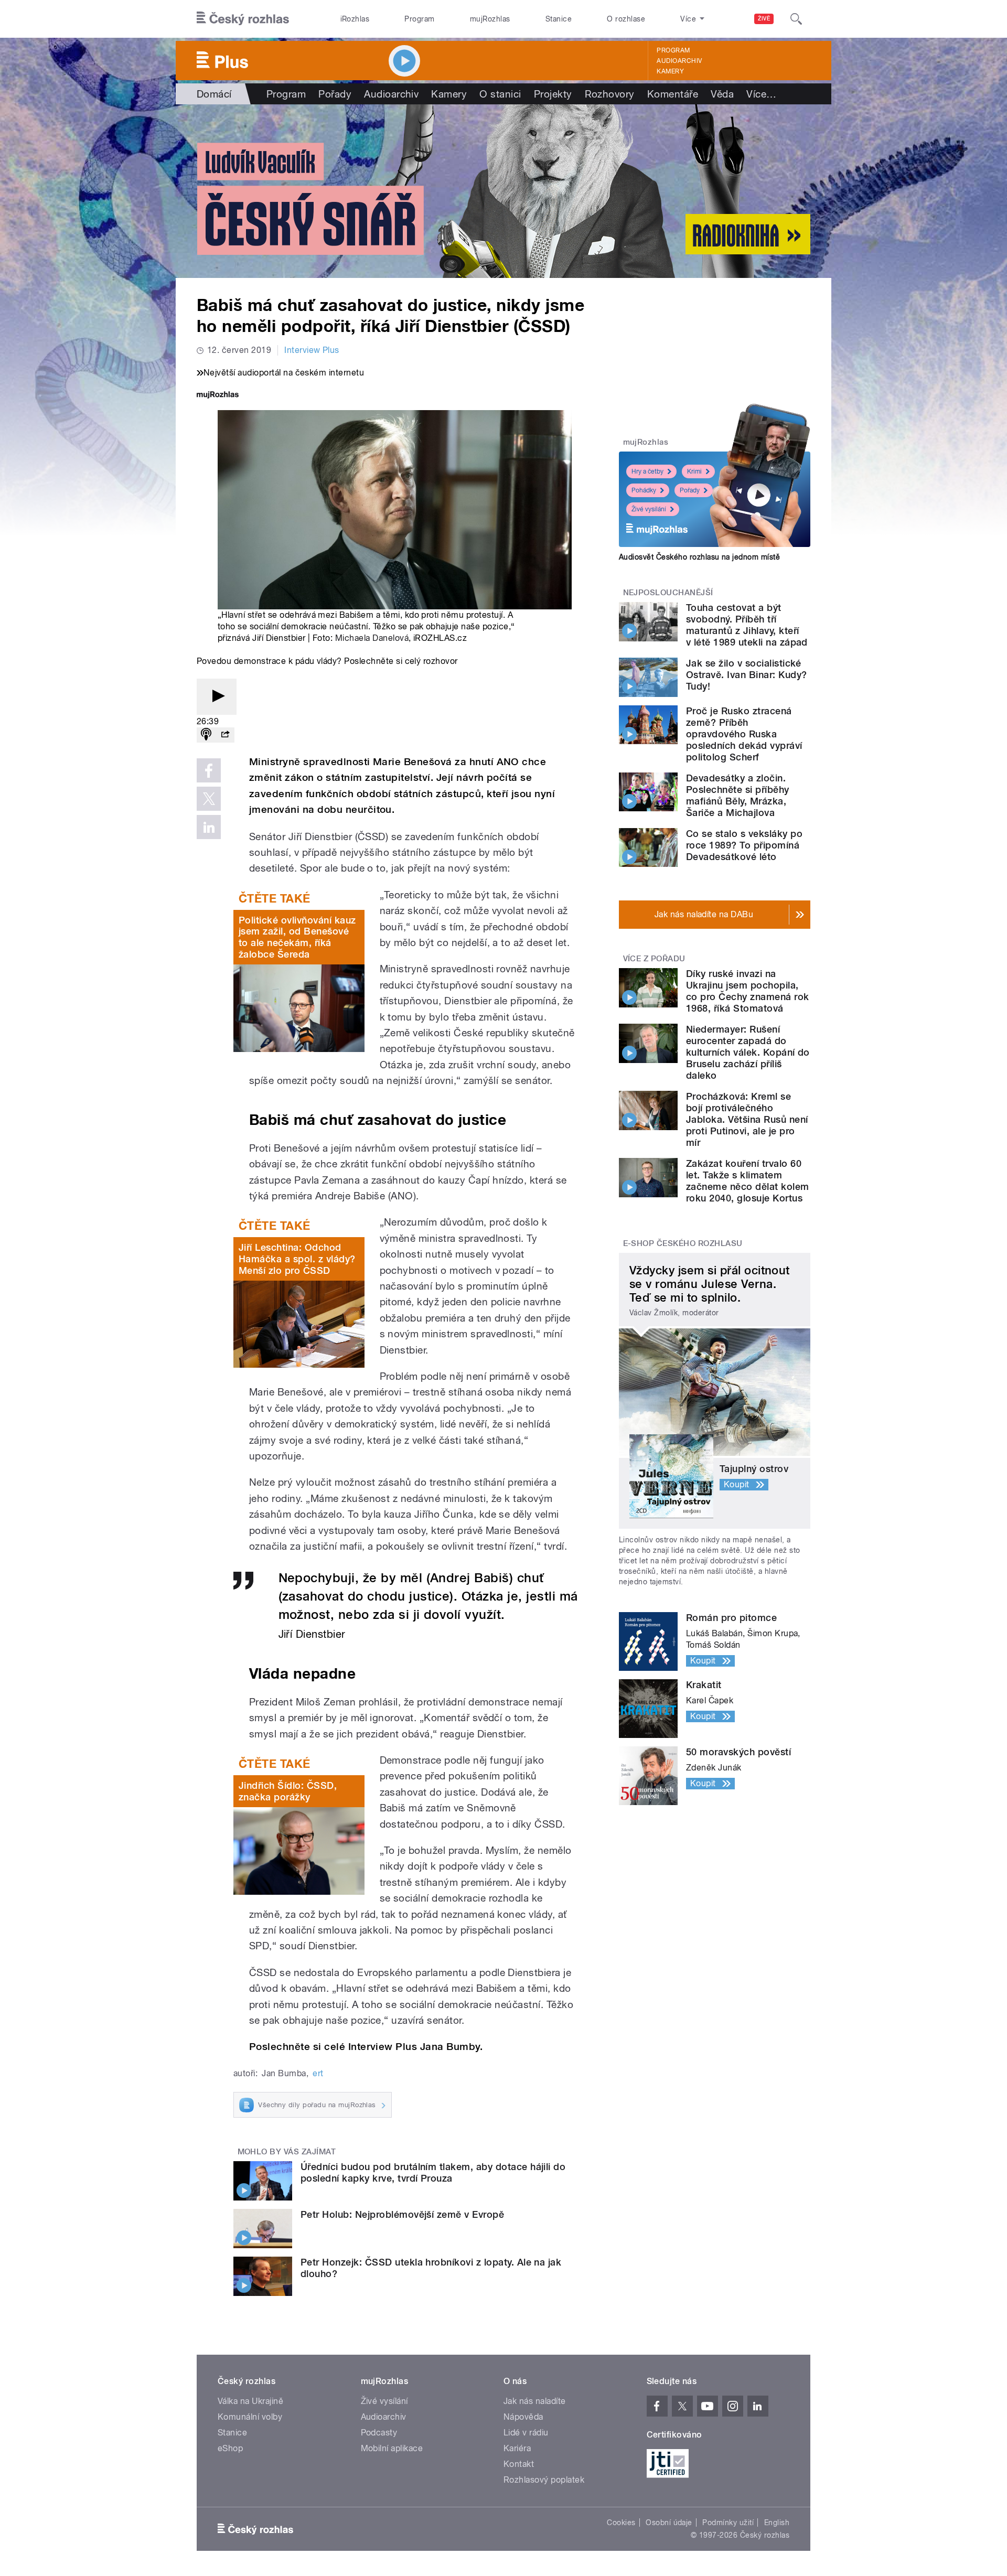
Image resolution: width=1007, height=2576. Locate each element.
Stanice (559, 19)
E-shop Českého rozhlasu (683, 1243)
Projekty (553, 94)
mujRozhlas (490, 19)
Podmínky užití (728, 2523)
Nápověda (523, 2417)
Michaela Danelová (372, 638)
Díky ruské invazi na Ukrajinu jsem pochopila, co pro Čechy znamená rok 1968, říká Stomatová (748, 991)
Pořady (335, 94)
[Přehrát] (217, 697)
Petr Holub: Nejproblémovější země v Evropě (402, 2214)
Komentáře (673, 94)
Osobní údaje (669, 2523)
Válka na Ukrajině (250, 2401)
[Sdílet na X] (209, 799)
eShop (230, 2448)
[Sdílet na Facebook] (209, 770)
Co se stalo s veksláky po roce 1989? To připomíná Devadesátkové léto (744, 845)
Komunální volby (250, 2417)
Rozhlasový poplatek (544, 2480)
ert (318, 2073)
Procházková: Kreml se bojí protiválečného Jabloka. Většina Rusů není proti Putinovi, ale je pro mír (747, 1119)
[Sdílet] (225, 735)
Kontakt (519, 2464)
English (777, 2523)
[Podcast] (206, 735)
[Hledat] (796, 19)
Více (761, 94)
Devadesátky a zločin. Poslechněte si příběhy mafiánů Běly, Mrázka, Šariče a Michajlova (738, 795)
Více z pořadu (654, 959)
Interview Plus (312, 350)
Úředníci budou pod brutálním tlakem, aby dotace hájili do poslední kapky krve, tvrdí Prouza (433, 2172)
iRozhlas (355, 19)
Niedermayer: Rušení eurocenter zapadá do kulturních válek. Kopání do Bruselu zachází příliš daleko (748, 1052)
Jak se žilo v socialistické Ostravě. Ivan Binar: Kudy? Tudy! (746, 675)
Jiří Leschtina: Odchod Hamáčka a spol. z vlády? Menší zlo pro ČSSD (297, 1259)
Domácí (214, 94)
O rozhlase (626, 19)
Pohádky (644, 490)
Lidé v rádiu (526, 2433)
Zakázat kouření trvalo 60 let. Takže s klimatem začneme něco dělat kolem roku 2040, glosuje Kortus (748, 1181)
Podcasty (379, 2433)
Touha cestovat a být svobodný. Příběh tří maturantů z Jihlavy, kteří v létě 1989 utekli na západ (747, 625)
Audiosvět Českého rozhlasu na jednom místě (699, 557)
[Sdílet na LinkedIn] (209, 827)
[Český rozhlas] (243, 19)
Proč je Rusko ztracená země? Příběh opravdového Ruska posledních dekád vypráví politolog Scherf (744, 734)
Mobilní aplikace (392, 2448)
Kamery (670, 71)
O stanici (500, 94)
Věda (722, 94)
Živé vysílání (649, 509)
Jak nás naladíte (535, 2401)
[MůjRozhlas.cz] (218, 396)
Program (419, 19)
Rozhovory (610, 94)
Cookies (621, 2523)
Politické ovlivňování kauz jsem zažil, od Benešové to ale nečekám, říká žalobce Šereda (297, 937)
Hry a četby (647, 471)
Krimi (694, 471)
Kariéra (517, 2448)
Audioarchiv (679, 61)
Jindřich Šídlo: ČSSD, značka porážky (288, 1791)
